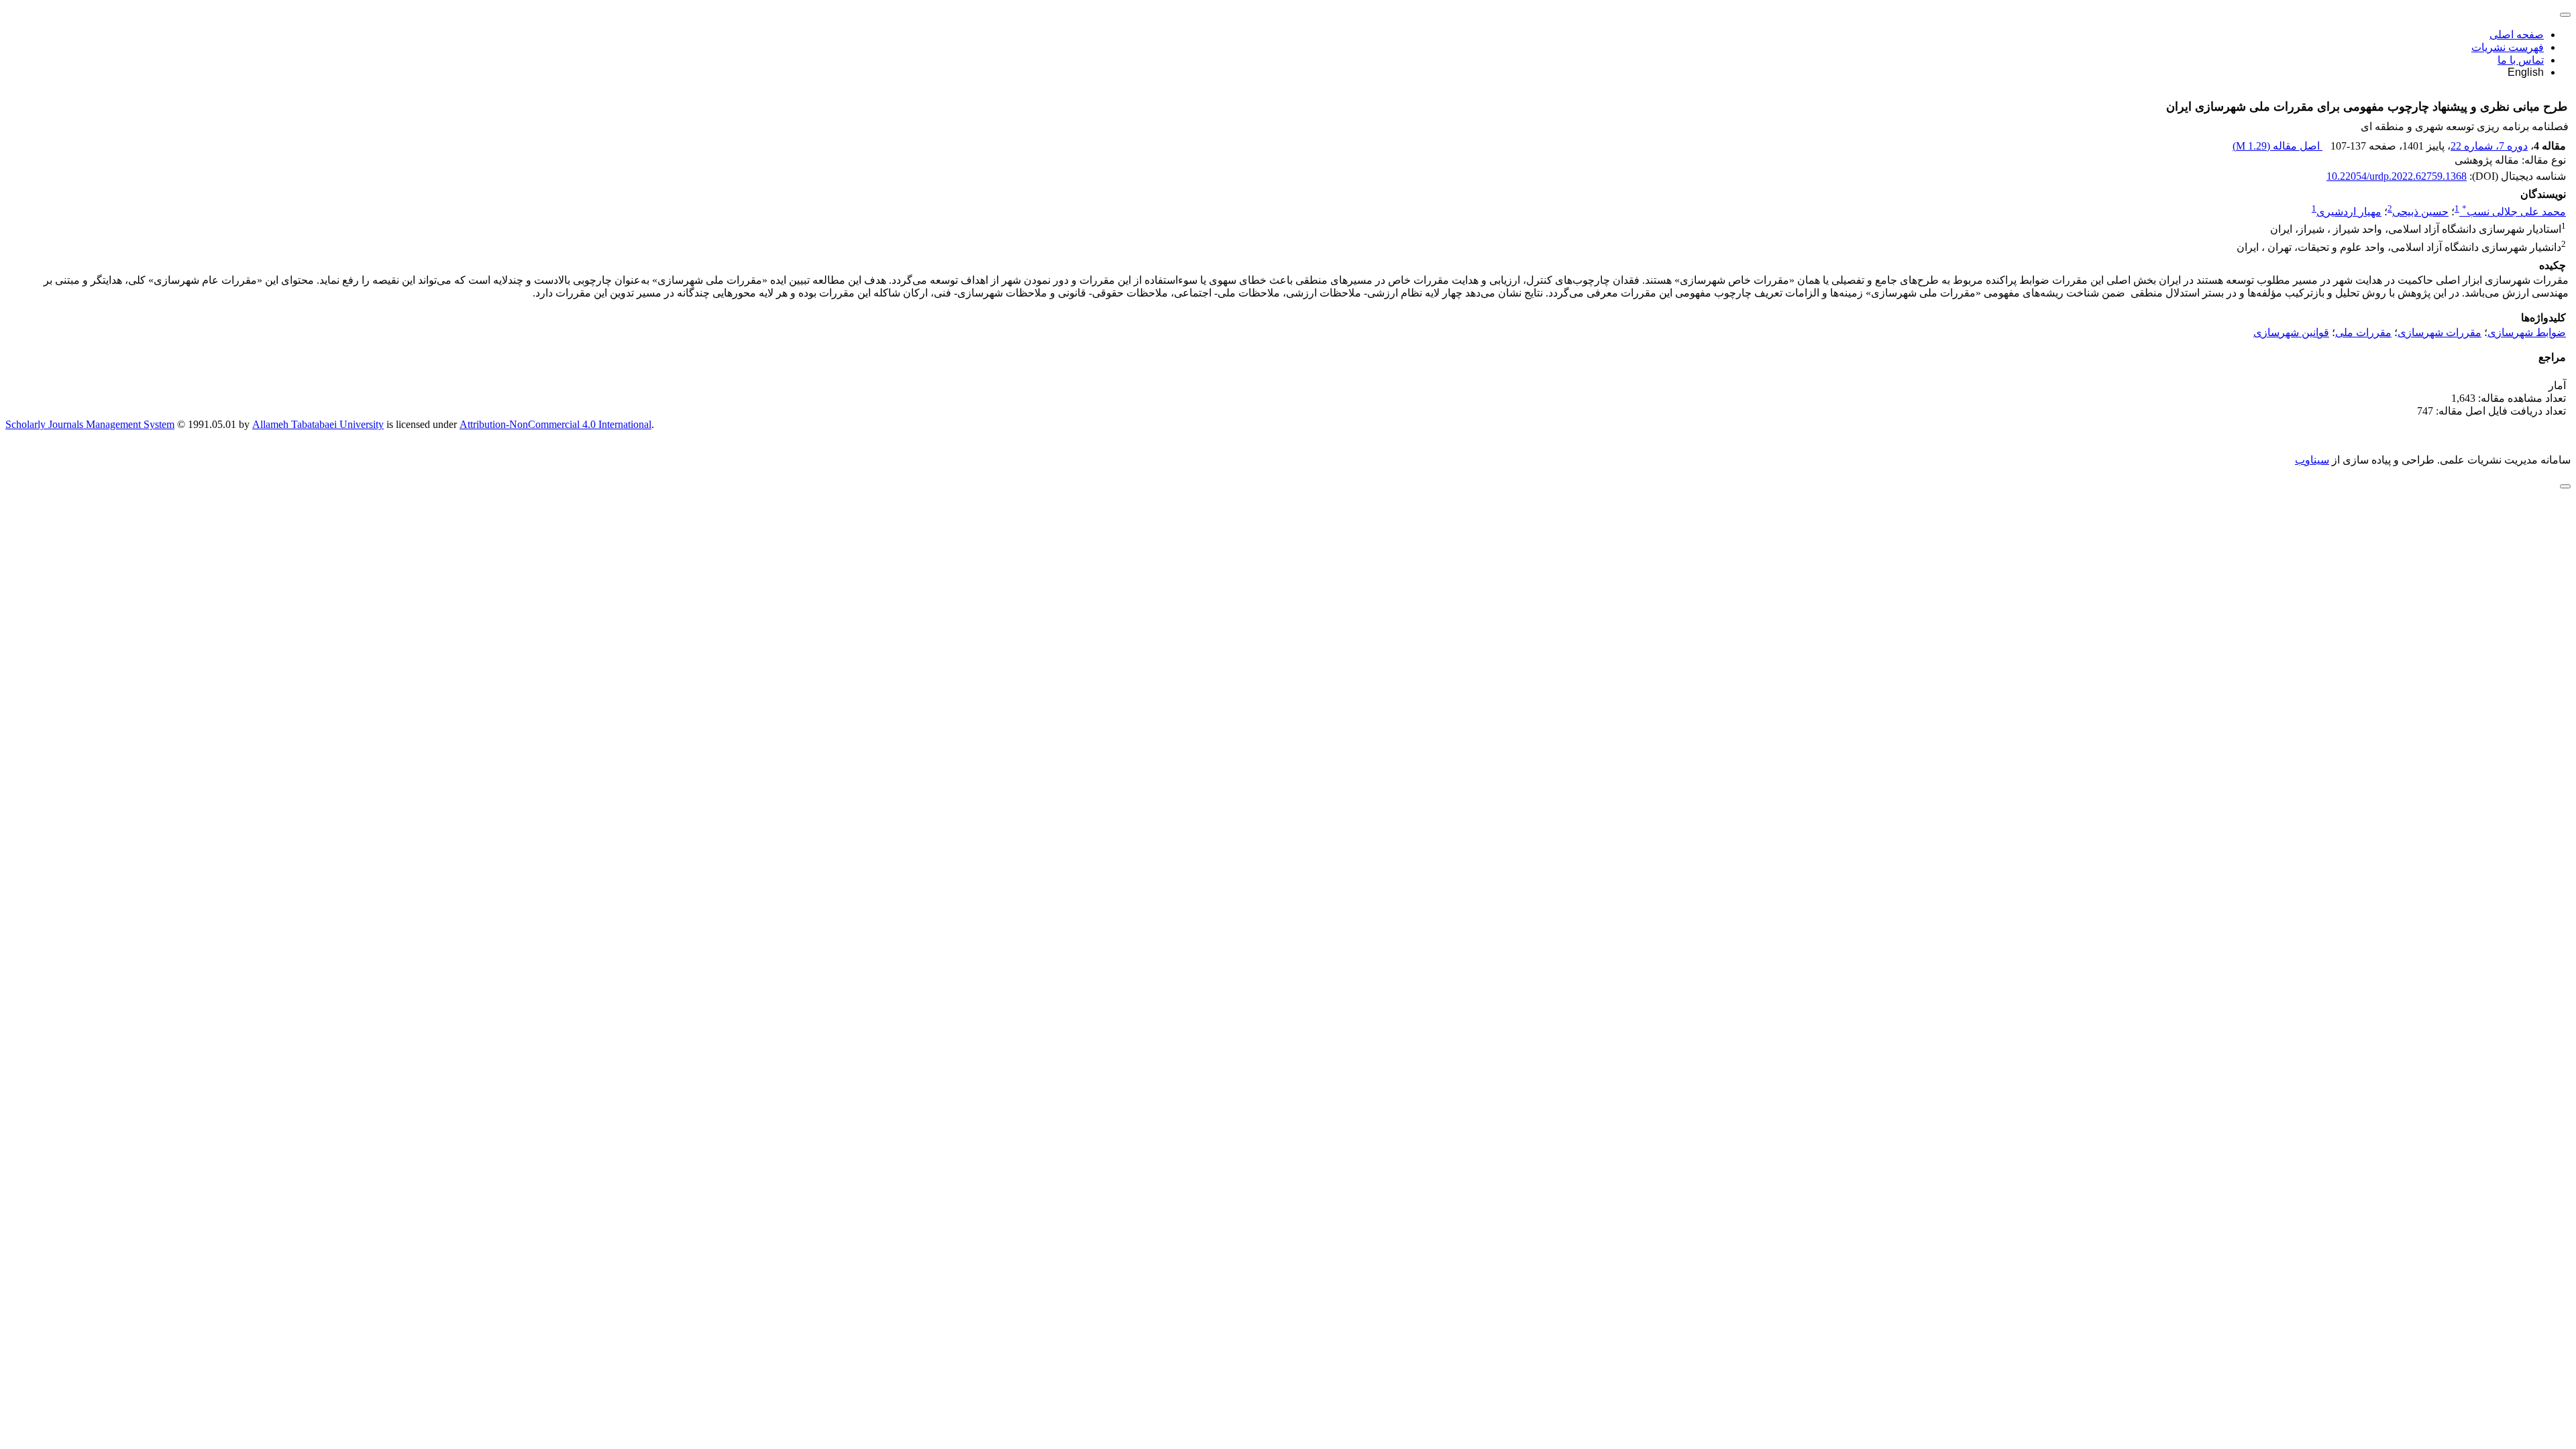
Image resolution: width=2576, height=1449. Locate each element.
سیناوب (2312, 460)
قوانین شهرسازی (2291, 332)
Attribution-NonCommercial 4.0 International (555, 424)
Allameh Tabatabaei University (318, 424)
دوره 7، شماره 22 (2489, 146)
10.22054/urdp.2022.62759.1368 (2397, 176)
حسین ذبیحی (2420, 212)
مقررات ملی (2363, 332)
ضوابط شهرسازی (2527, 332)
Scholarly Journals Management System (90, 424)
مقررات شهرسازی (2439, 332)
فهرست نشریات (2508, 47)
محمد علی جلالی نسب (2514, 212)
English (2526, 72)
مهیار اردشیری (2349, 212)
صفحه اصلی (2517, 35)
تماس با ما (2521, 60)
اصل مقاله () (2277, 146)
